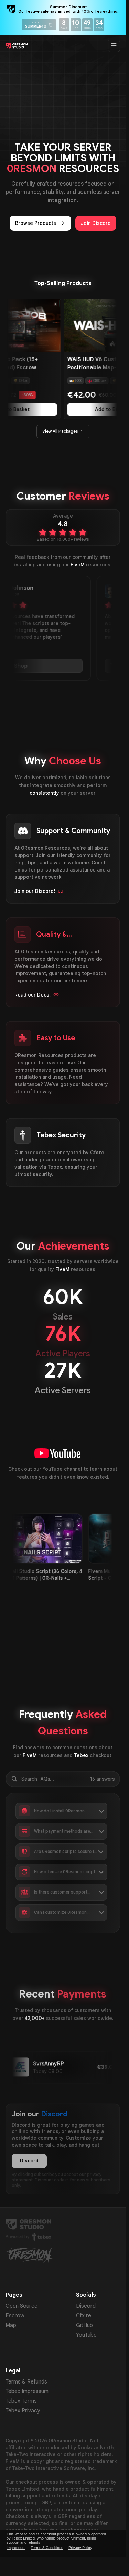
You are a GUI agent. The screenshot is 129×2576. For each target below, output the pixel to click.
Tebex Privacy (23, 2411)
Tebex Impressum (27, 2391)
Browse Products (36, 223)
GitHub (84, 2325)
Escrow (15, 2316)
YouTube (86, 2335)
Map (11, 2325)
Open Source (21, 2306)
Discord (29, 2161)
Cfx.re (84, 2316)
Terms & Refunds (26, 2382)
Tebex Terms (21, 2401)
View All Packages (60, 431)
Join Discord (96, 223)
